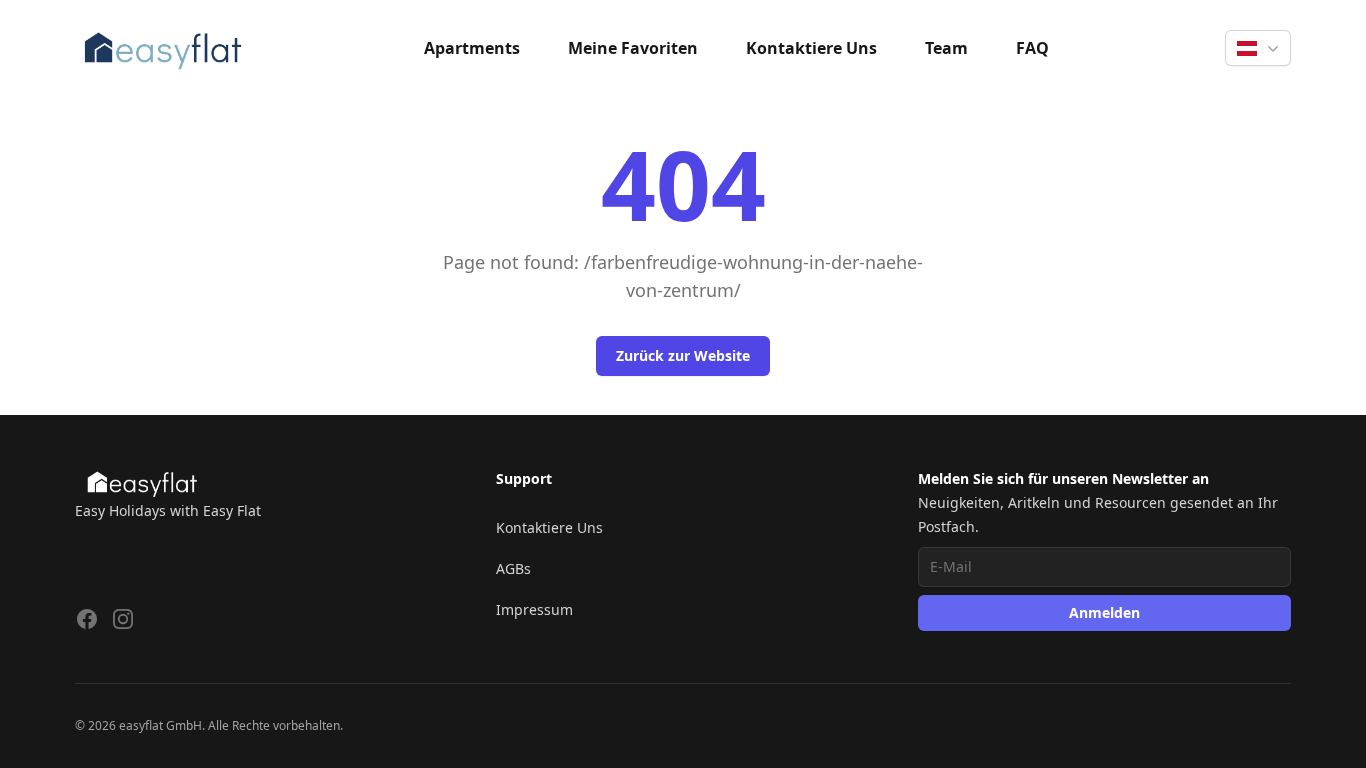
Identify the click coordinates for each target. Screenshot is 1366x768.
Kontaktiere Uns (811, 48)
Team (946, 48)
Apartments (472, 48)
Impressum (534, 609)
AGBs (513, 568)
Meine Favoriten (633, 48)
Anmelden (1104, 612)
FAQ (1032, 48)
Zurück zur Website (683, 355)
